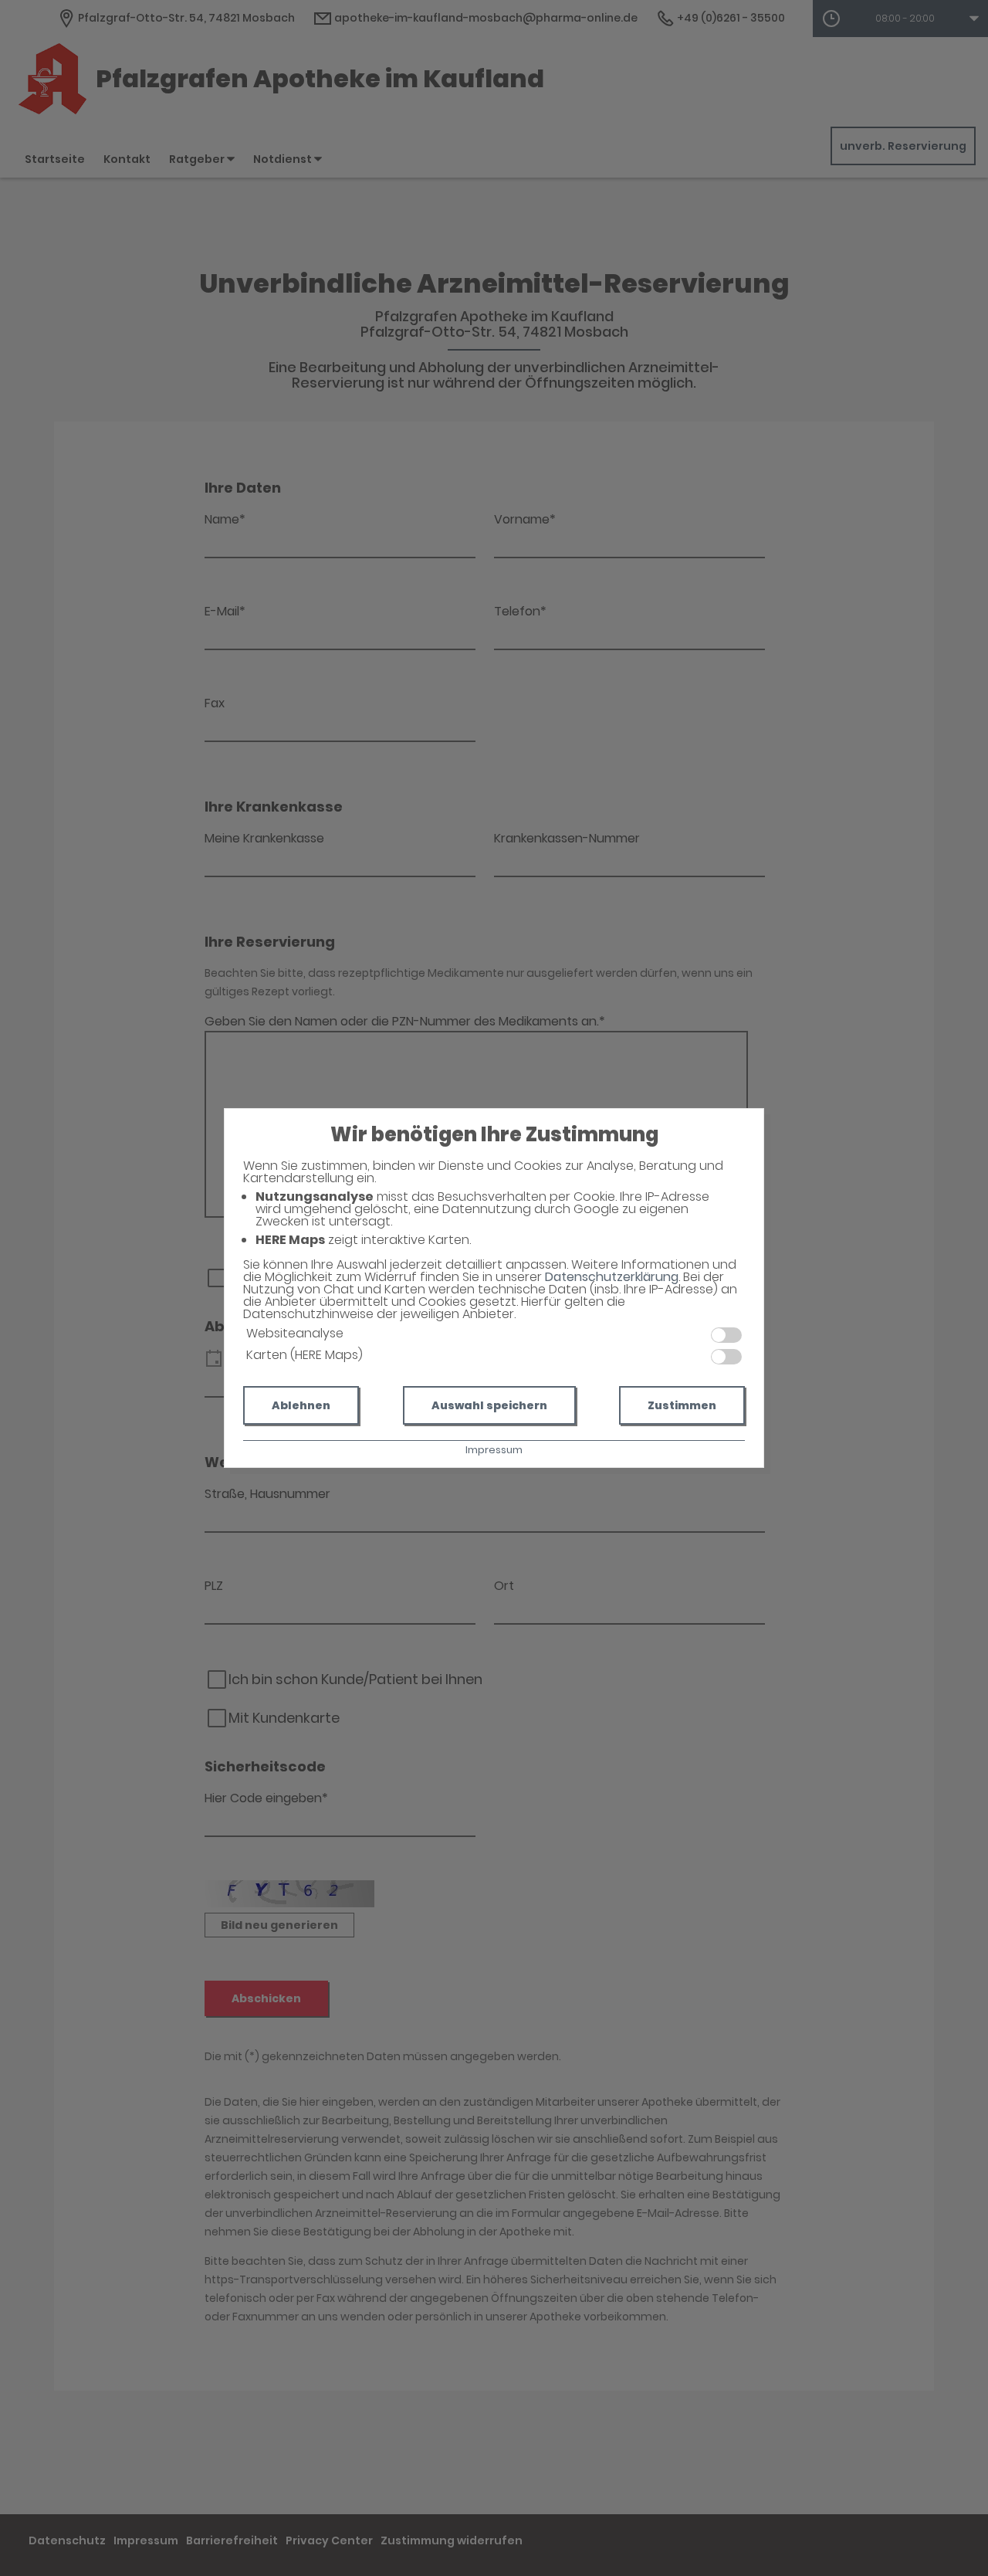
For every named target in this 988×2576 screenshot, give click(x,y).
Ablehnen (301, 1405)
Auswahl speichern (489, 1405)
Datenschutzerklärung (612, 1277)
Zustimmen (682, 1405)
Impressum (494, 1450)
